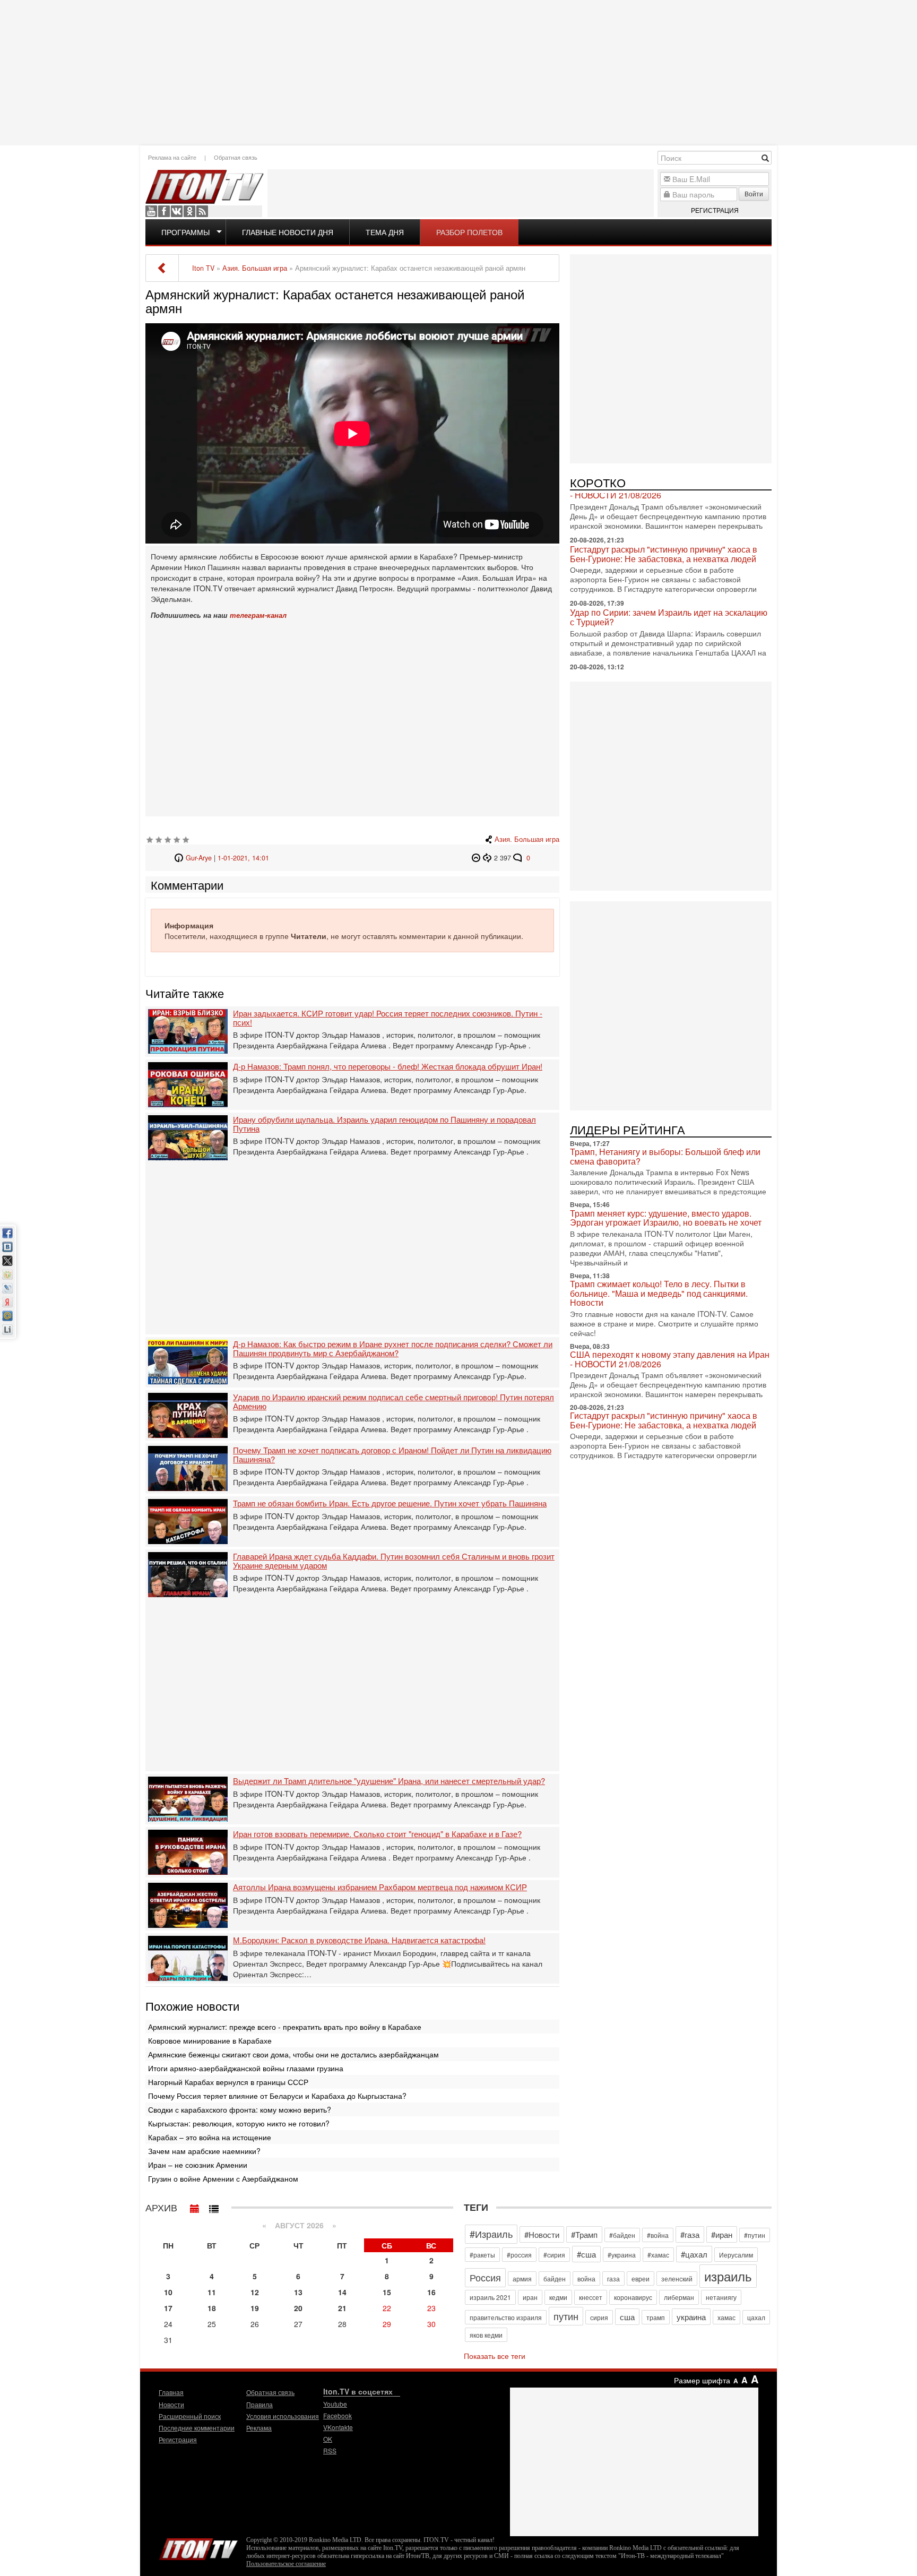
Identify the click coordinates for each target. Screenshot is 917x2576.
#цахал (694, 2254)
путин (566, 2316)
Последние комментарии (197, 2428)
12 (255, 2292)
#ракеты (482, 2255)
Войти (754, 193)
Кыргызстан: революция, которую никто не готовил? (239, 2123)
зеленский (677, 2278)
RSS (202, 211)
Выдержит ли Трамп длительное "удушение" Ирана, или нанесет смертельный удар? (389, 1781)
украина (691, 2317)
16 (431, 2292)
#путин (755, 2235)
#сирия (554, 2255)
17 (168, 2308)
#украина (622, 2255)
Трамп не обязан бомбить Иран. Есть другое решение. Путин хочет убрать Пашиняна (390, 1504)
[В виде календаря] (195, 2206)
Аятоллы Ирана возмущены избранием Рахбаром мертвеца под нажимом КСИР (380, 1887)
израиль (728, 2276)
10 (168, 2292)
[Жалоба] (477, 858)
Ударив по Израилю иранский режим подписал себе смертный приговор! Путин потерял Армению (393, 1402)
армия (522, 2278)
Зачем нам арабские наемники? (204, 2151)
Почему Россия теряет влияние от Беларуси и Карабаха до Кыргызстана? (277, 2096)
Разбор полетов (469, 232)
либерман (679, 2297)
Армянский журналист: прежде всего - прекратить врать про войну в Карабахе (285, 2027)
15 (387, 2292)
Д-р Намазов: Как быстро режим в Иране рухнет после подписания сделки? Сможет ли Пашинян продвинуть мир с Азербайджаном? (393, 1349)
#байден (622, 2235)
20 (298, 2308)
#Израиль (491, 2234)
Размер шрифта (702, 2380)
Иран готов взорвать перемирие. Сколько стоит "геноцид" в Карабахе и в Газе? (377, 1834)
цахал (756, 2317)
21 (342, 2308)
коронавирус (633, 2297)
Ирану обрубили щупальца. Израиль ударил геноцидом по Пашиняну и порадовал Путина (384, 1124)
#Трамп (584, 2234)
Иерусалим (736, 2255)
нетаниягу (721, 2297)
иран (530, 2297)
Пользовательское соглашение (286, 2564)
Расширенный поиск (190, 2416)
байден (555, 2278)
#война (658, 2235)
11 (212, 2292)
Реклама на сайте (172, 157)
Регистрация (715, 210)
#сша (586, 2254)
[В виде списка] (214, 2206)
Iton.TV (198, 2547)
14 (342, 2292)
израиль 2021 (490, 2297)
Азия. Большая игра (527, 839)
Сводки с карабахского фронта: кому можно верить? (240, 2109)
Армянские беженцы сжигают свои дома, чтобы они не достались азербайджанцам (293, 2054)
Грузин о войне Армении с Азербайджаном (223, 2178)
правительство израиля (506, 2317)
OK (189, 211)
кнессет (591, 2297)
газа (613, 2278)
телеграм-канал (258, 615)
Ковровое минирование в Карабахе (210, 2040)
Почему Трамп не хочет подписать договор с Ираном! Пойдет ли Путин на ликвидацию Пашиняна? (392, 1455)
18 (212, 2308)
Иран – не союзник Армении (198, 2165)
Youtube (151, 211)
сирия (599, 2317)
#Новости (542, 2234)
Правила (259, 2404)
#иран (722, 2234)
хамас (726, 2317)
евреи (641, 2278)
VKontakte (177, 211)
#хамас (658, 2255)
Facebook (164, 211)
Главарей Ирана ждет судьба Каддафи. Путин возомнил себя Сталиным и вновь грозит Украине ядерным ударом (394, 1561)
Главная (171, 2392)
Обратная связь (236, 157)
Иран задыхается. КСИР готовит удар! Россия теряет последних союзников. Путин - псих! (388, 1018)
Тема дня (385, 232)
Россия (485, 2277)
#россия (519, 2255)
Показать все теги (495, 2356)
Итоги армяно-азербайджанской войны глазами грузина (246, 2068)
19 (255, 2308)
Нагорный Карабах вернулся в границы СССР (228, 2082)
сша (627, 2317)
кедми (558, 2297)
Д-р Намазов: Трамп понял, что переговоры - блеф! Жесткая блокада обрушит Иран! (388, 1067)
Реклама (259, 2428)
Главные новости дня (288, 232)
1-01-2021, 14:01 (243, 858)
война (586, 2278)
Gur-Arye (199, 858)
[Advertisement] (458, 72)
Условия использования (283, 2416)
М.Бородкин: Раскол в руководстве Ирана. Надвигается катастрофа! (359, 1940)
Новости (171, 2404)
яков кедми (486, 2335)
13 (298, 2292)
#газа (690, 2234)
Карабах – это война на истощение (210, 2137)
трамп (656, 2317)
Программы (185, 232)
